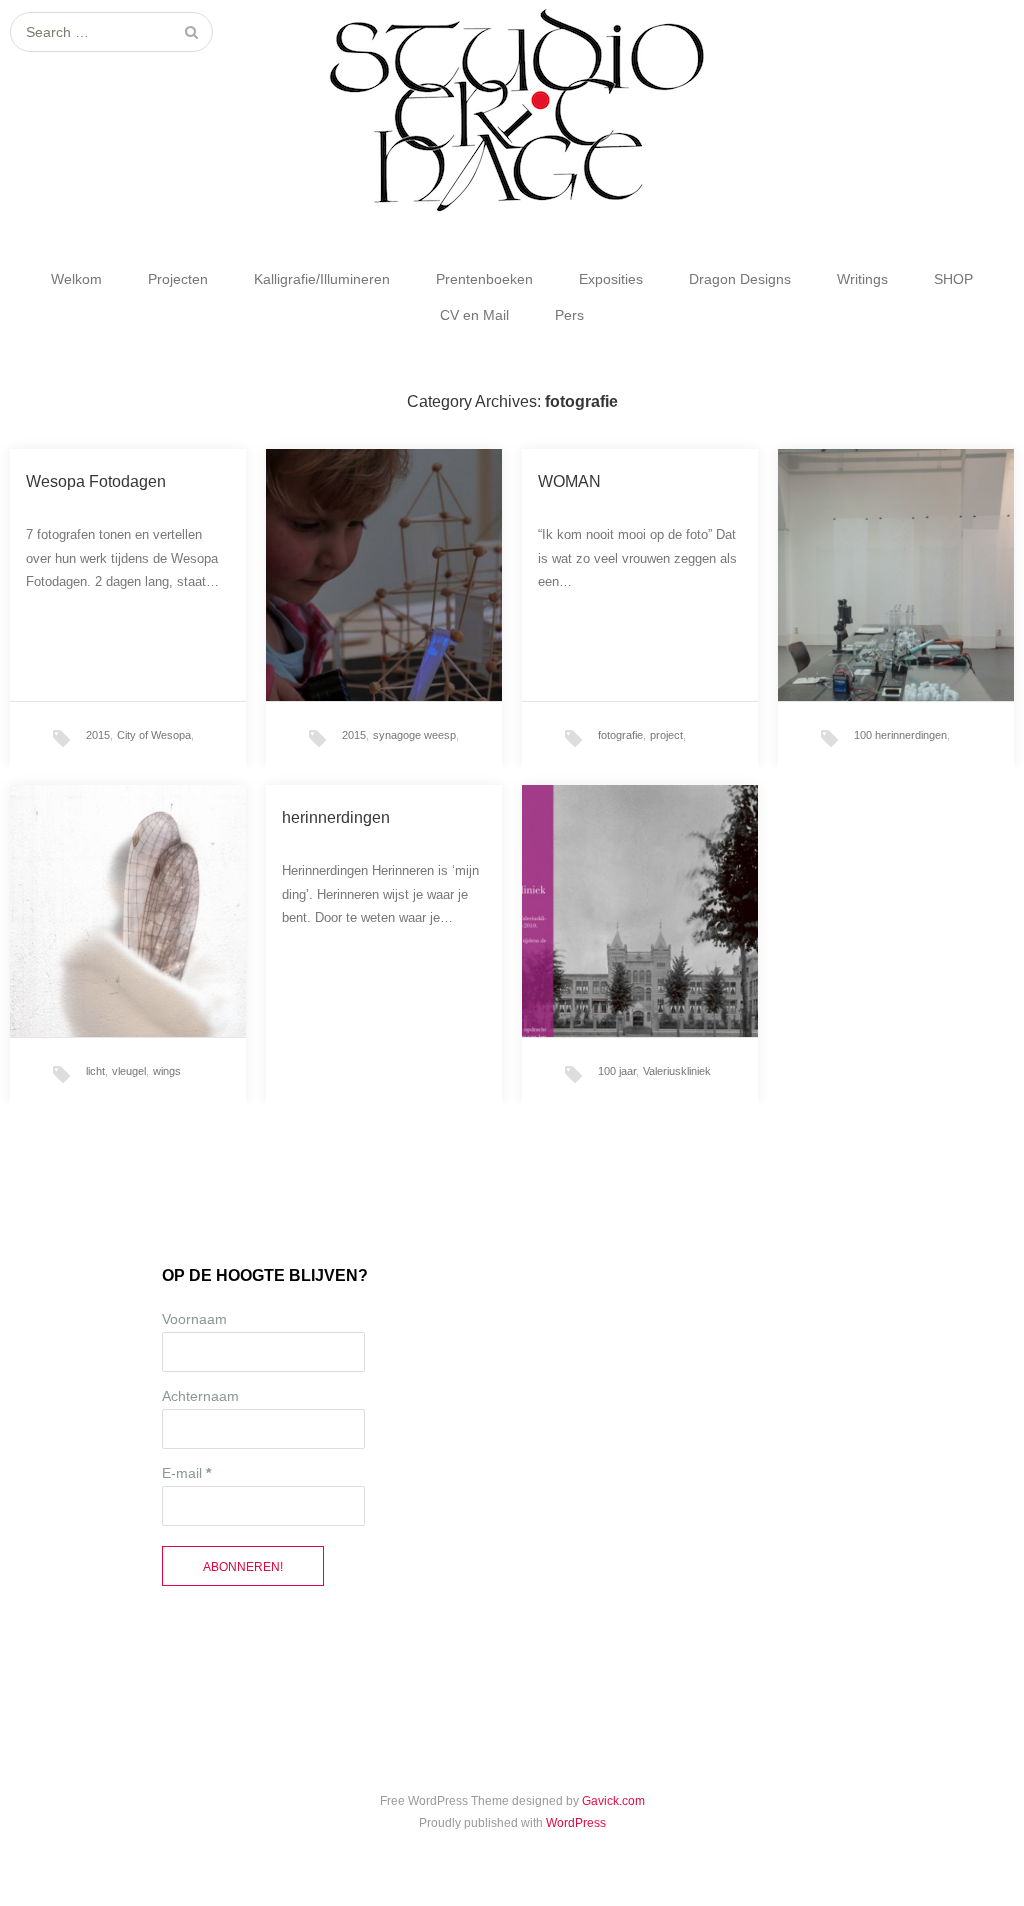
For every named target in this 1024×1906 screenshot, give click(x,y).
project (666, 735)
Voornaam (194, 1319)
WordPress (576, 1823)
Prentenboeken (484, 279)
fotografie (620, 735)
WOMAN (569, 481)
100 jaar (617, 1071)
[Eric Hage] (512, 110)
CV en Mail (474, 315)
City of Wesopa (154, 735)
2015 (98, 735)
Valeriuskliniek (677, 1071)
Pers (569, 315)
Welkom (76, 279)
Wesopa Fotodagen (96, 481)
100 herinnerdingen (900, 735)
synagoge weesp (414, 735)
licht (95, 1071)
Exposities (611, 279)
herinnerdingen (336, 817)
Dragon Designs (740, 279)
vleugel (129, 1071)
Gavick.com (613, 1801)
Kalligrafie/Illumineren (322, 279)
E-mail (186, 1473)
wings (167, 1071)
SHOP (953, 279)
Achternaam (200, 1396)
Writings (862, 279)
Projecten (178, 279)
